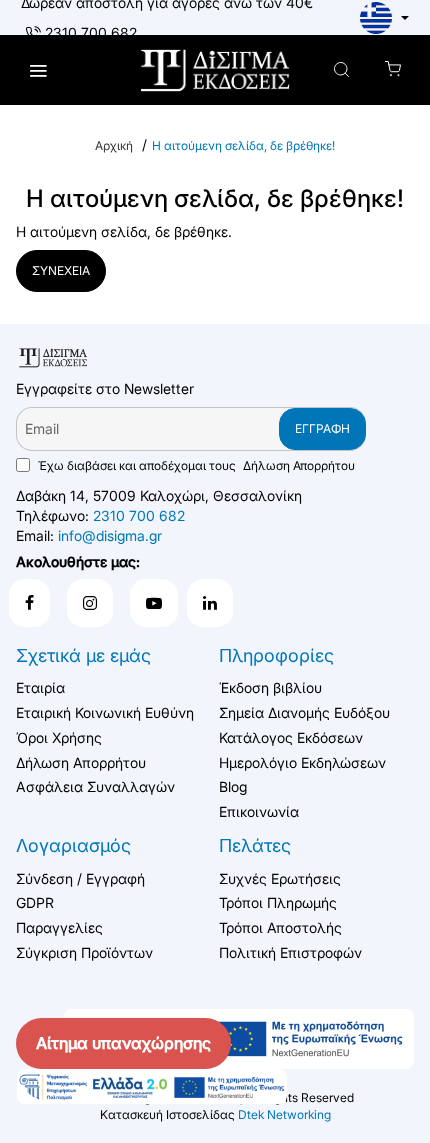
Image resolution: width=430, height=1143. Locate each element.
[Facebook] (29, 603)
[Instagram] (90, 603)
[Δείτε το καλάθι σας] (392, 70)
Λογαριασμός (73, 845)
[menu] (37, 70)
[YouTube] (154, 603)
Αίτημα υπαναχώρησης (123, 1043)
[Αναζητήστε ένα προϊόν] (341, 70)
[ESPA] (152, 1087)
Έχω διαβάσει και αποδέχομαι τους (195, 465)
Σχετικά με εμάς (83, 655)
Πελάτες (255, 845)
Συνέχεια (61, 270)
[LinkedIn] (210, 603)
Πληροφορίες (276, 655)
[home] (114, 146)
